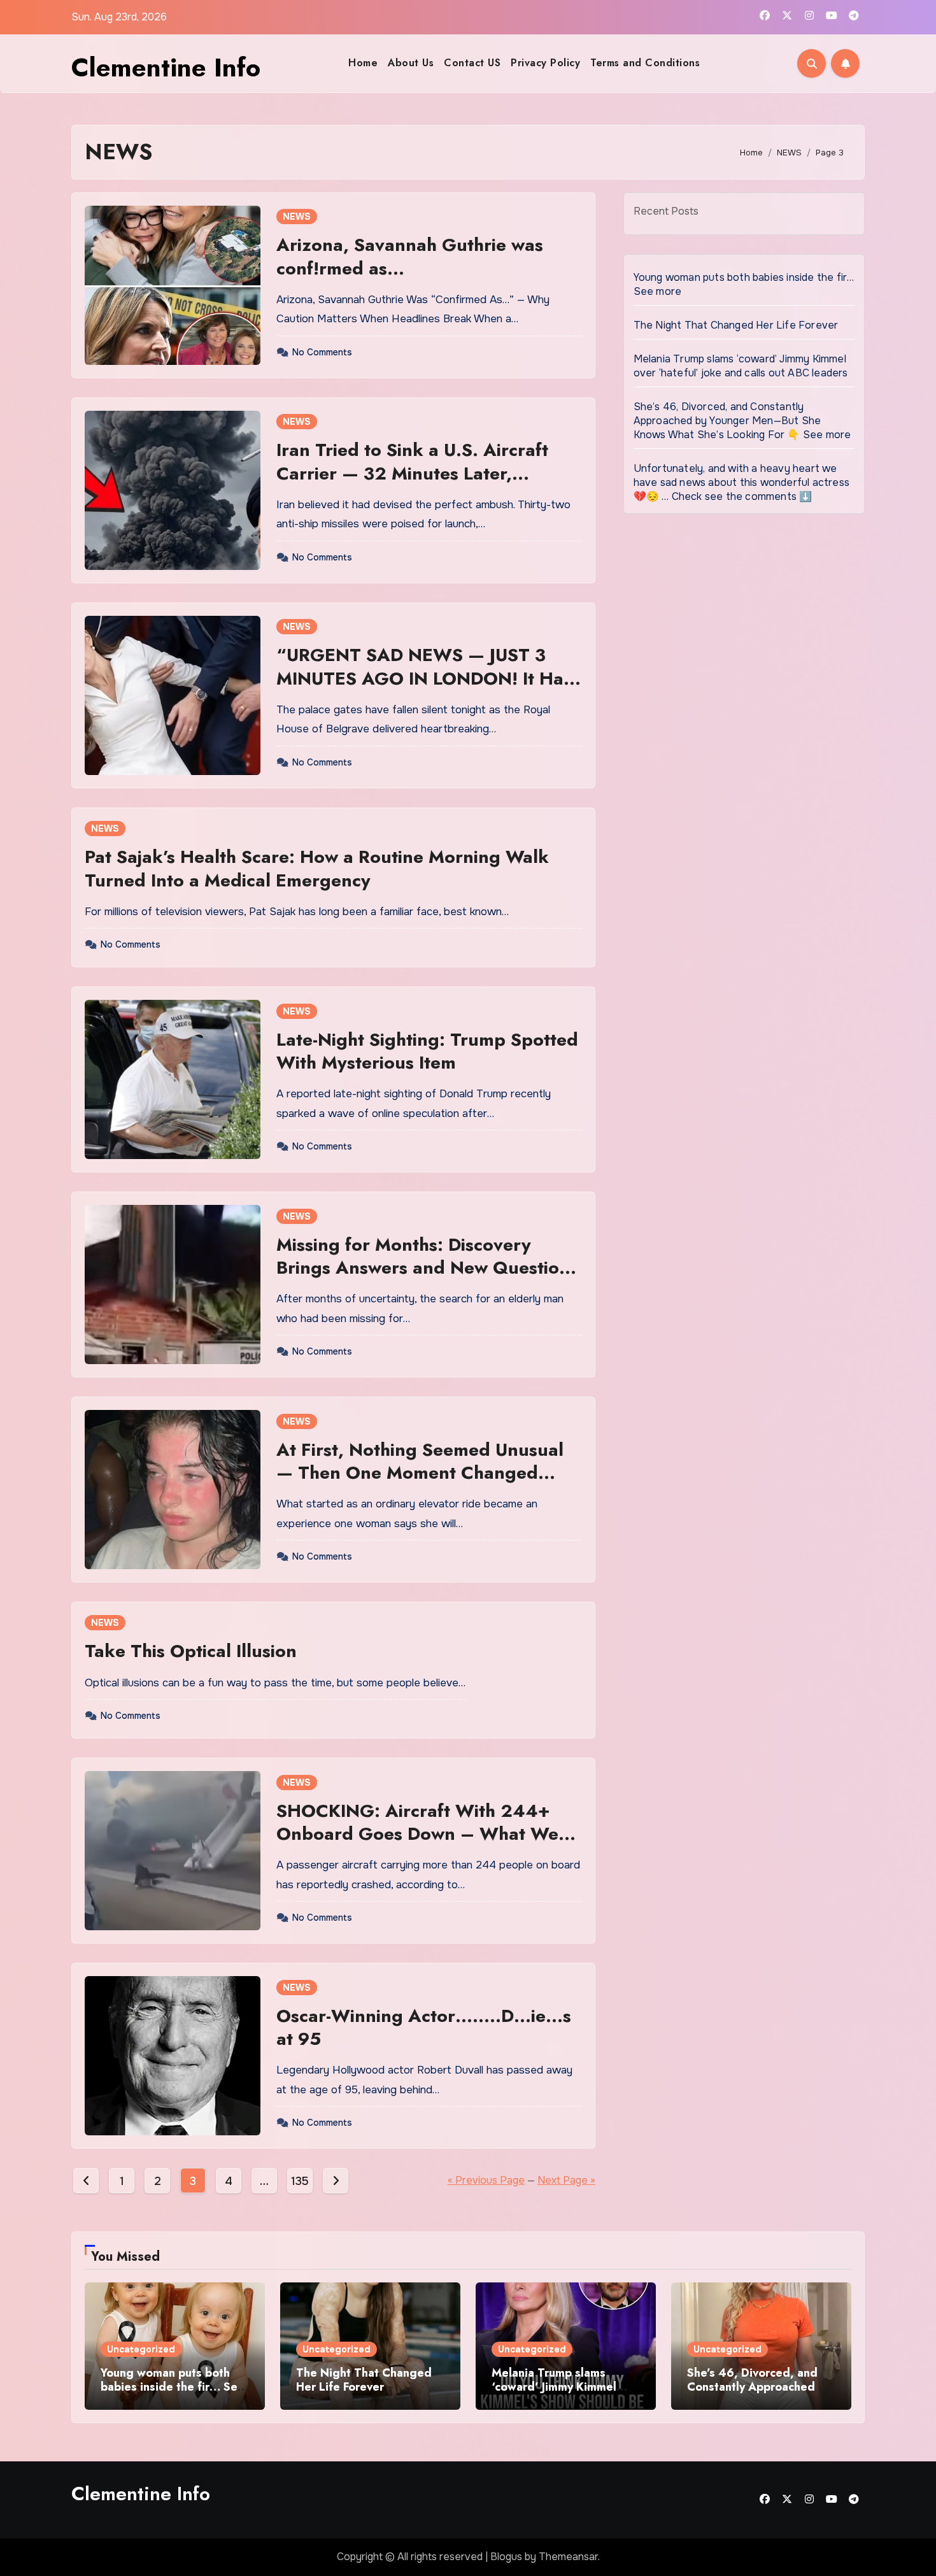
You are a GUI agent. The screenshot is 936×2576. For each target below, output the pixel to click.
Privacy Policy (545, 63)
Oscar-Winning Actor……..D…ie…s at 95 (424, 2027)
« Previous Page (486, 2180)
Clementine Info (166, 68)
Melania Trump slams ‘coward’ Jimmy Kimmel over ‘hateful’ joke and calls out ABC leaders (741, 366)
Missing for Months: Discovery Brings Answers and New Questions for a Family (427, 1268)
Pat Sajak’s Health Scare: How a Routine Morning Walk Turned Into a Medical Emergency (317, 868)
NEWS (297, 217)
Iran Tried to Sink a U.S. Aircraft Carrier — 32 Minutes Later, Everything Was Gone (412, 473)
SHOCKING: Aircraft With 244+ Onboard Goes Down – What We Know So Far (417, 1834)
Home (363, 63)
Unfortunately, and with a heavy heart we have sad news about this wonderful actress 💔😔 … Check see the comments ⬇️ (741, 482)
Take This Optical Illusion (191, 1651)
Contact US (472, 63)
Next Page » (566, 2180)
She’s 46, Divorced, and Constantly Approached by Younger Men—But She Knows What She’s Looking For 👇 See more (742, 421)
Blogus (506, 2557)
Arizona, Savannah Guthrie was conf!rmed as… (410, 256)
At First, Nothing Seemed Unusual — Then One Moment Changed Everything (420, 1473)
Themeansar (568, 2557)
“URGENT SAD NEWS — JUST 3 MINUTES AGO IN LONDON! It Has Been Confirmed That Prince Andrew (424, 690)
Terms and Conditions (645, 63)
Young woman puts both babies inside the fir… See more (173, 2387)
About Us (411, 63)
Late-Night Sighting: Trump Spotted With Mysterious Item (427, 1051)
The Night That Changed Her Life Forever (736, 325)
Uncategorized (141, 2349)
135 (300, 2181)
